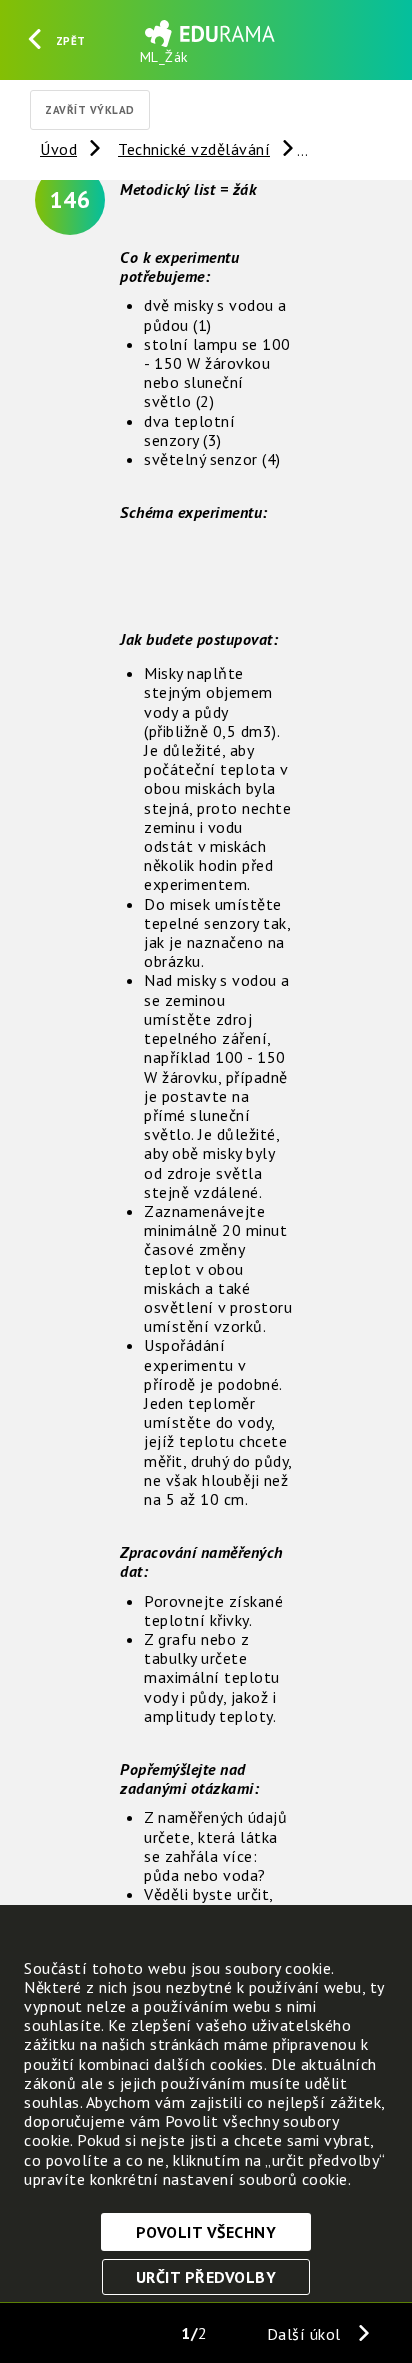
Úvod (58, 149)
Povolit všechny (206, 2232)
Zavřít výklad (90, 110)
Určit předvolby (206, 2277)
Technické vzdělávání (194, 149)
